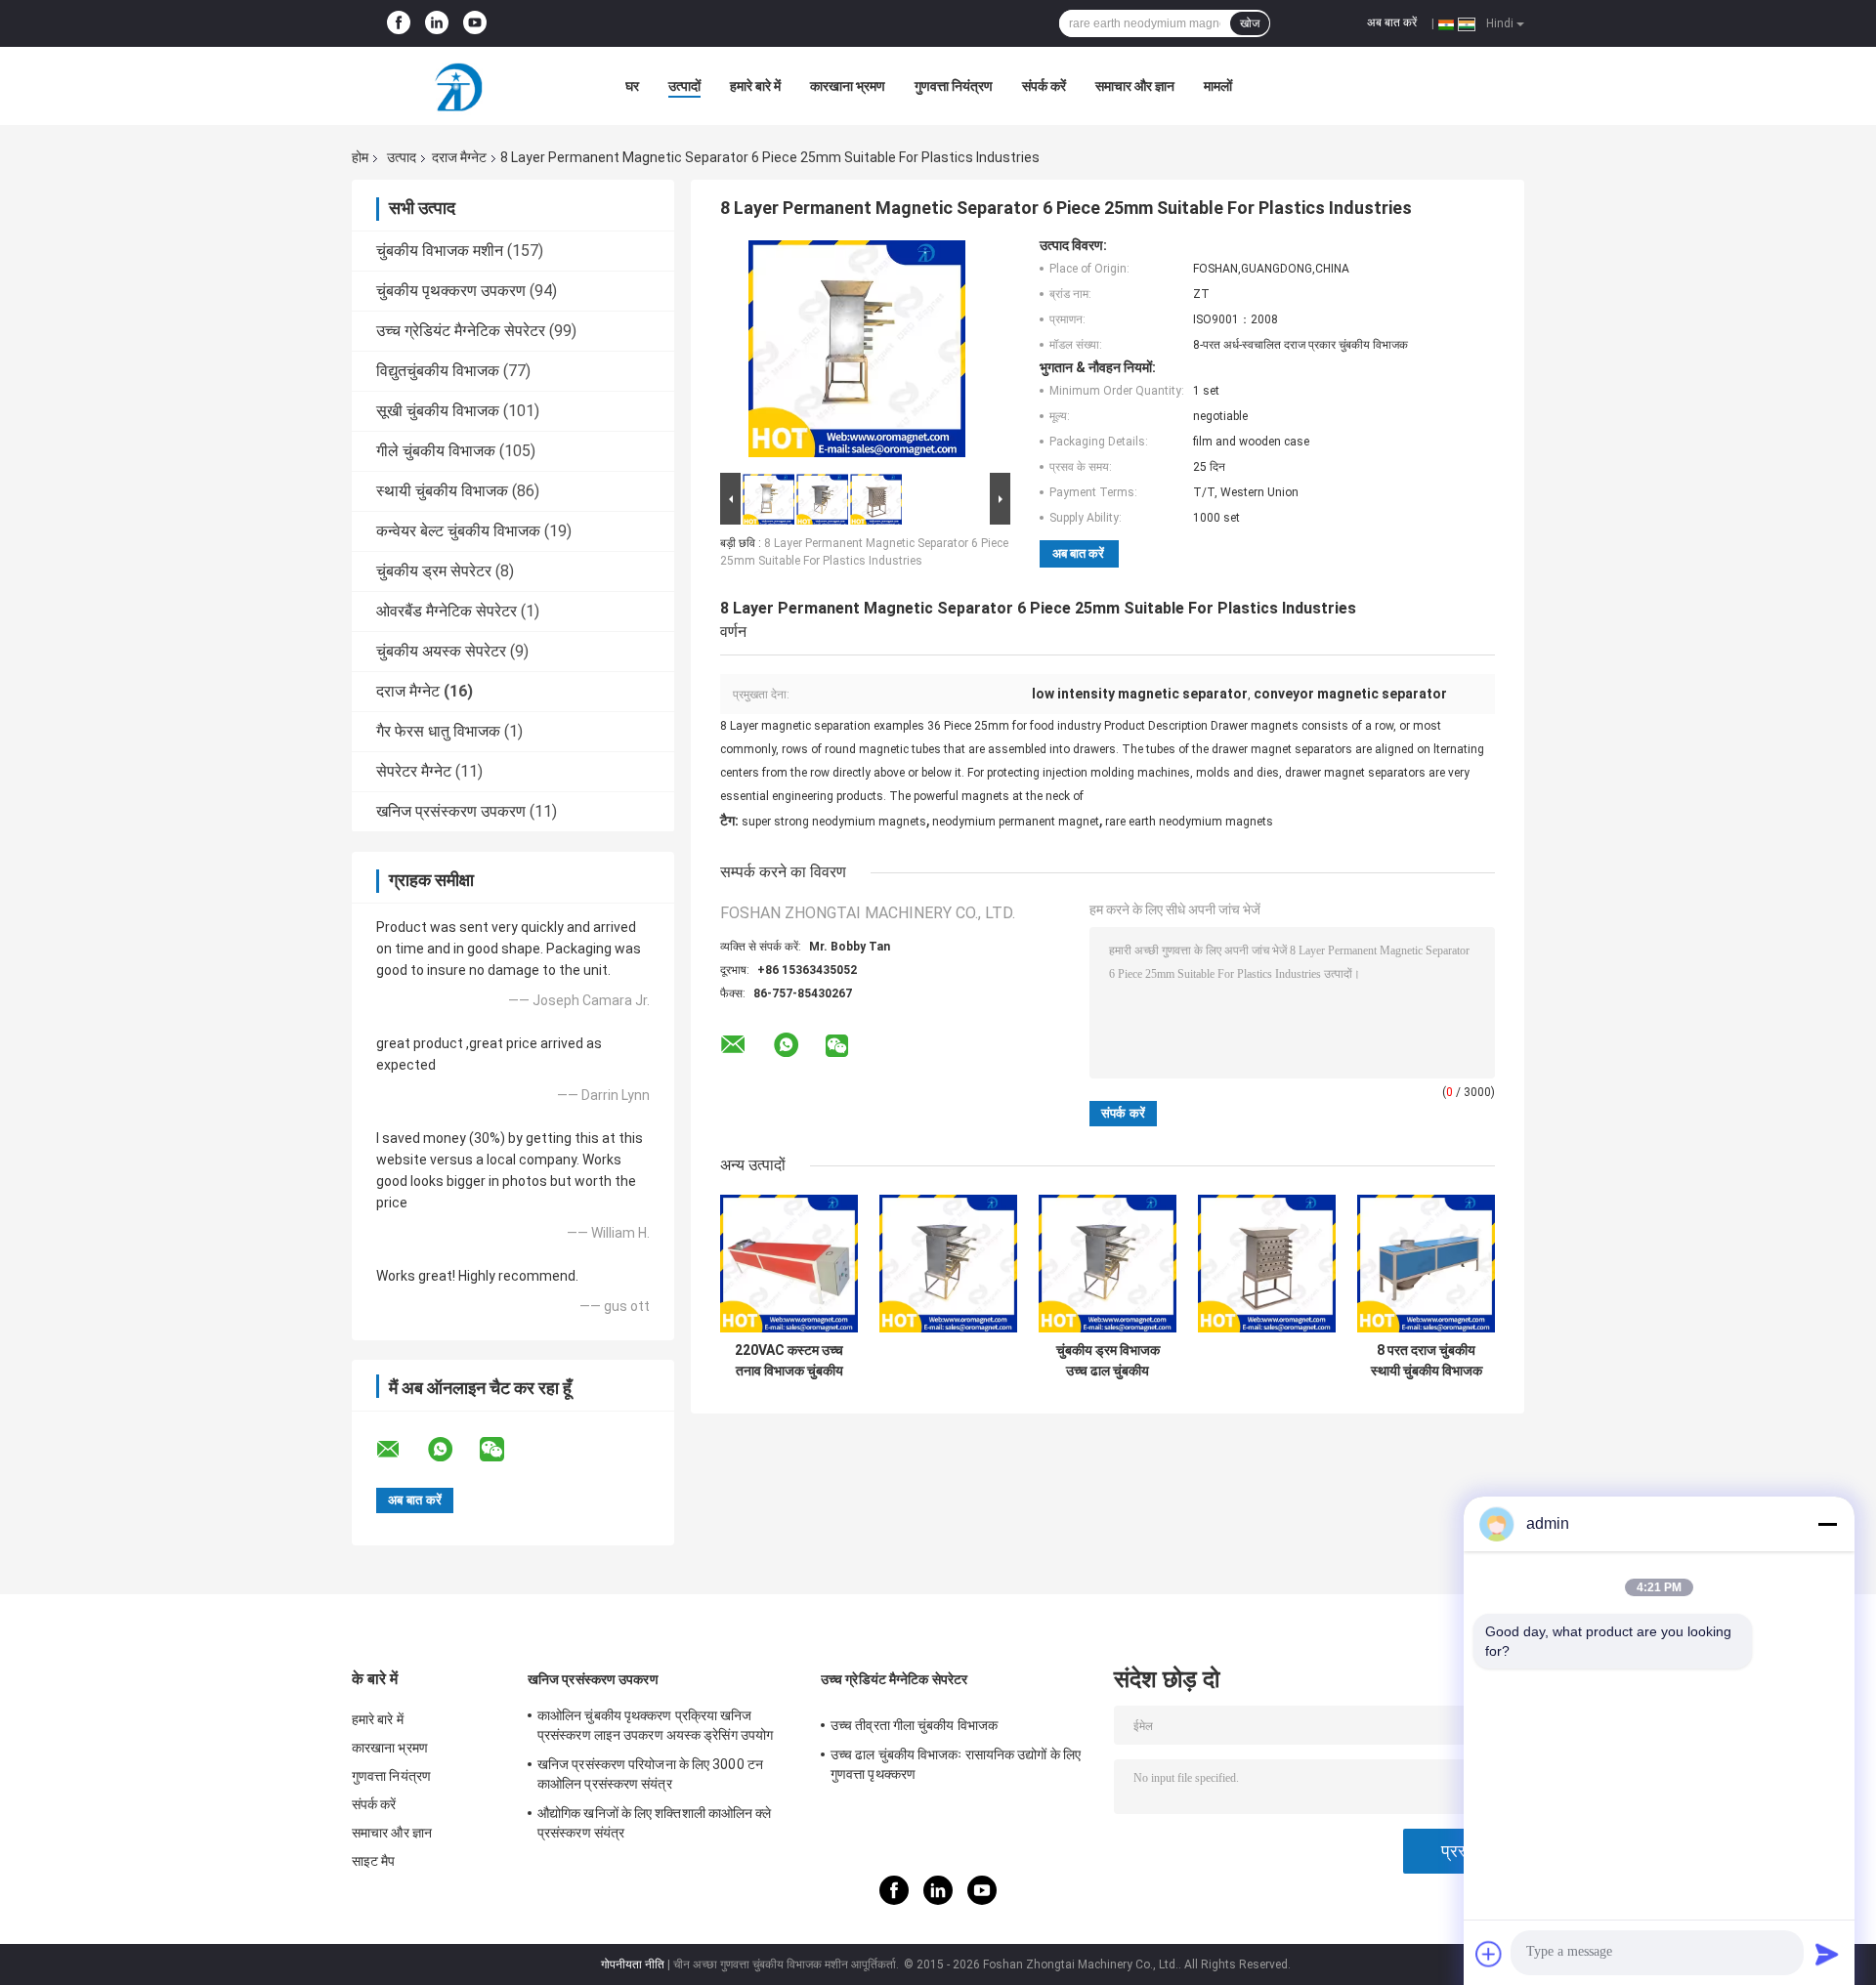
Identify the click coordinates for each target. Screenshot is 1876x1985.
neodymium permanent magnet (1016, 822)
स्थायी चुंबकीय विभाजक (442, 491)
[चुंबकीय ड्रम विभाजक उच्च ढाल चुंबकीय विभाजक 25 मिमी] (1108, 1264)
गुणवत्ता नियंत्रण (954, 86)
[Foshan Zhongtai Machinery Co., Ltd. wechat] (504, 1450)
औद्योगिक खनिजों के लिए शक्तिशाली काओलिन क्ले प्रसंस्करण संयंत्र (655, 1823)
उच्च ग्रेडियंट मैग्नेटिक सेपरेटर (461, 331)
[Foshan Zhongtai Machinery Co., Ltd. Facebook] (399, 23)
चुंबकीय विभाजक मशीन (440, 251)
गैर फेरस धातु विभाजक (438, 731)
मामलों (1218, 86)
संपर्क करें (1044, 86)
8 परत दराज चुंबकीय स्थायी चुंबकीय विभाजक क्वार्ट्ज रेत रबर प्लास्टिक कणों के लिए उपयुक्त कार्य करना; (1426, 1361)
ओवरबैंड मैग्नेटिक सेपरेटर (447, 611)
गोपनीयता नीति (633, 1964)
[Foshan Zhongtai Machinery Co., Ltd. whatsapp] (452, 1450)
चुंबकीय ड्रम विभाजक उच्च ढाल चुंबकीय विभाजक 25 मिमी (1108, 1361)
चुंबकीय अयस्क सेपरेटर (441, 651)
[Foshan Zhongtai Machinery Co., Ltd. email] (401, 1450)
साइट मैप (374, 1861)
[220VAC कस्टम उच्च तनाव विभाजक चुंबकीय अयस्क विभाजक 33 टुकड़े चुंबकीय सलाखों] (789, 1264)
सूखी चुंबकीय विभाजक (438, 411)
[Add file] (1489, 1954)
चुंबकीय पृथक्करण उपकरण (451, 291)
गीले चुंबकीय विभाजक (436, 451)
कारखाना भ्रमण (848, 86)
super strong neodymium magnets (834, 822)
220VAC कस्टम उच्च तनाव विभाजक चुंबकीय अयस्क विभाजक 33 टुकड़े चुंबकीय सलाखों (789, 1361)
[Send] (1827, 1954)
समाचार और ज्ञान (1135, 86)
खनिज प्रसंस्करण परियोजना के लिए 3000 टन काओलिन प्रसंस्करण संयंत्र (650, 1774)
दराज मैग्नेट (459, 157)
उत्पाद (402, 157)
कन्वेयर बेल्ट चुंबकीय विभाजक (458, 531)
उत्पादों (684, 86)
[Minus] (1827, 1524)
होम (360, 157)
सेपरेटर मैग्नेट (414, 771)
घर (632, 86)
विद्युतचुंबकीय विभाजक (438, 371)
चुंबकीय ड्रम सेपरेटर (434, 571)
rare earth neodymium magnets (1189, 822)
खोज (1250, 23)
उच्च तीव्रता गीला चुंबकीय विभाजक (914, 1725)
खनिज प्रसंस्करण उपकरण (451, 811)
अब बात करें (1392, 22)
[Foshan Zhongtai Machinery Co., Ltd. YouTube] (475, 23)
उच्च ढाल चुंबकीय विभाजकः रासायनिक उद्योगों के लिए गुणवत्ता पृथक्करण (956, 1764)
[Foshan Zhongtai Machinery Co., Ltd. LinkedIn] (437, 23)
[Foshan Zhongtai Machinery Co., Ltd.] (459, 86)
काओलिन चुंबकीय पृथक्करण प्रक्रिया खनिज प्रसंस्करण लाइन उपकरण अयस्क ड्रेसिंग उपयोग (655, 1725)
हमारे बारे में (755, 86)
